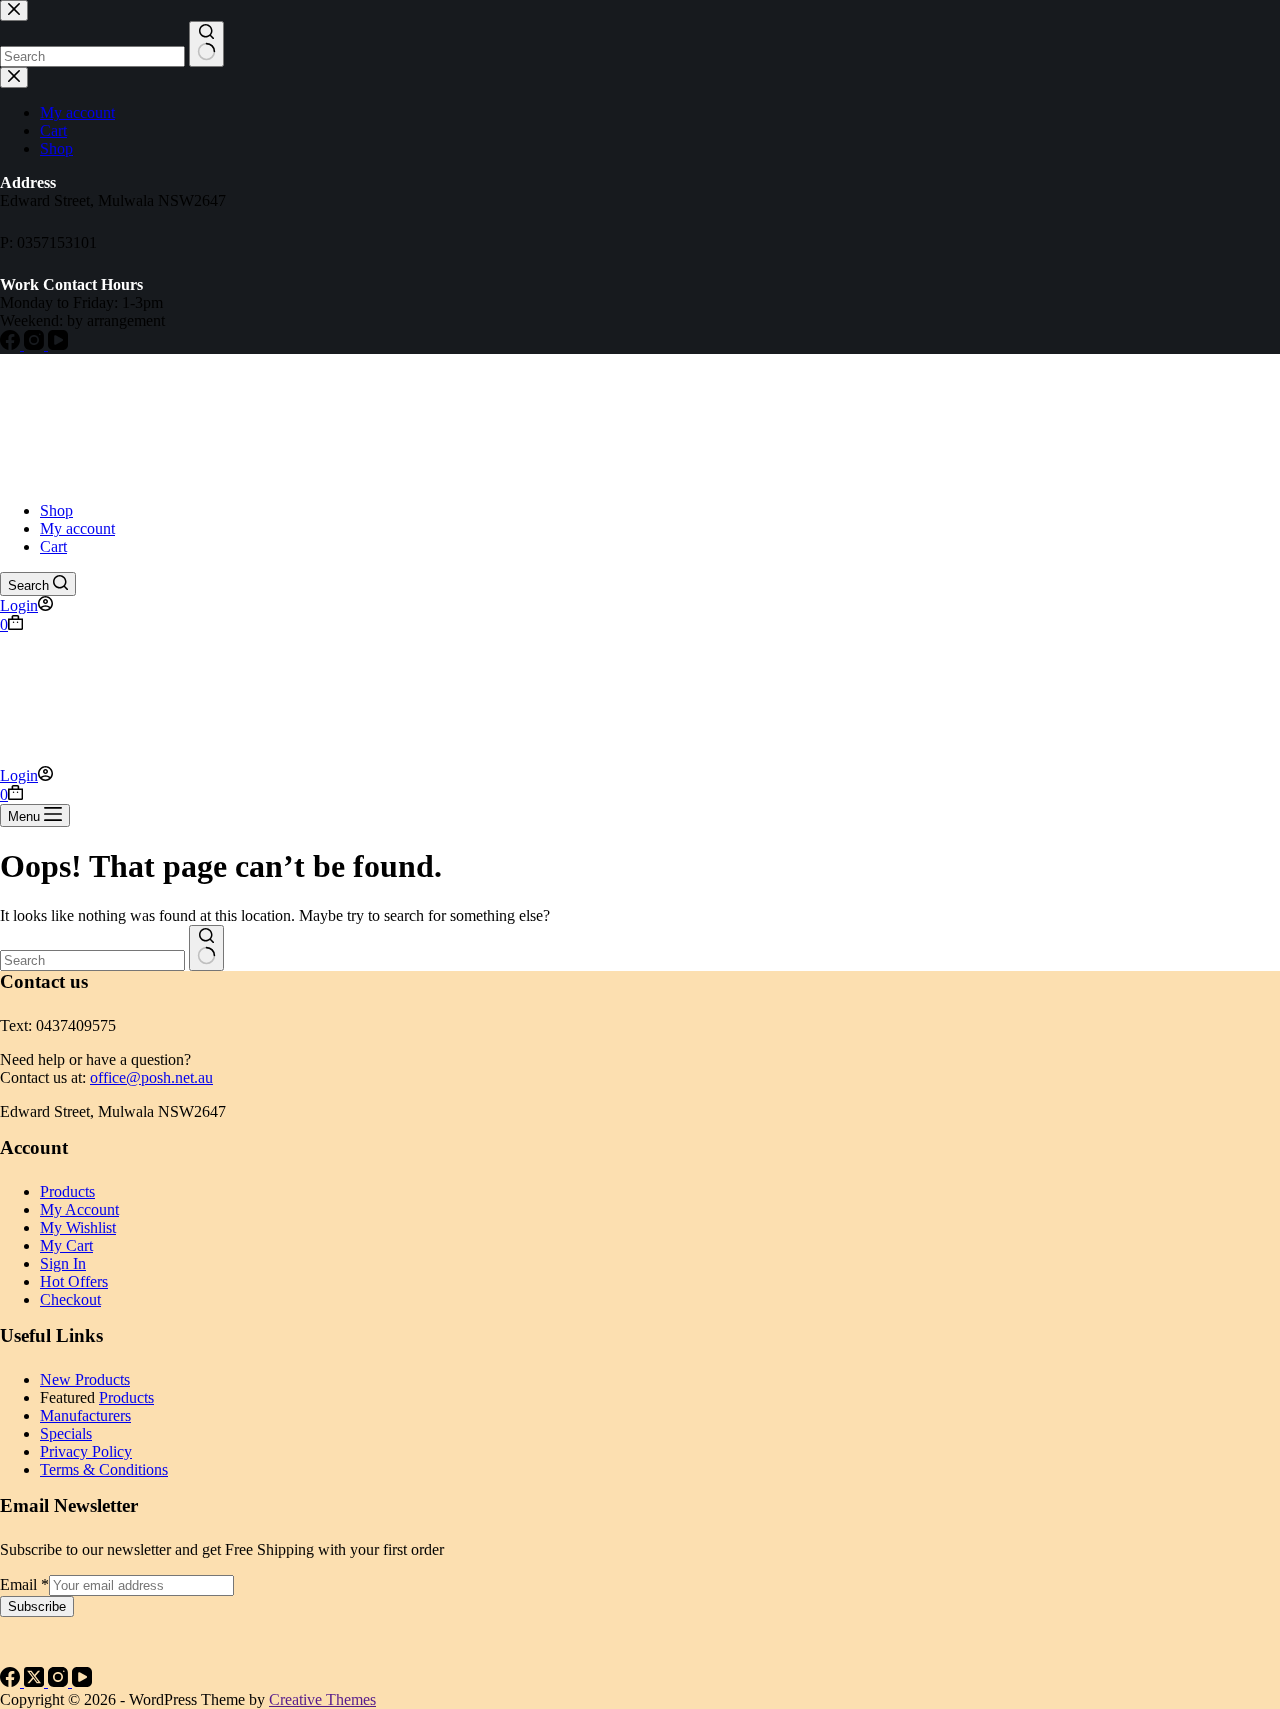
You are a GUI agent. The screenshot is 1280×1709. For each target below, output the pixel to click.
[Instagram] (60, 1681)
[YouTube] (82, 1681)
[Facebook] (12, 1681)
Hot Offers (74, 1281)
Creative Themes (322, 1699)
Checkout (70, 1299)
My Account (79, 1209)
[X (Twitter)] (36, 1681)
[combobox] (92, 960)
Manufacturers (85, 1415)
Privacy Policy (86, 1451)
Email (24, 1584)
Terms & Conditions (104, 1469)
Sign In (63, 1263)
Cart (53, 546)
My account (77, 528)
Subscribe (37, 1606)
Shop (56, 510)
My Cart (66, 1245)
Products (67, 1191)
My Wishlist (78, 1227)
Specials (66, 1433)
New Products (85, 1379)
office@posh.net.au (151, 1077)
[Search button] (206, 948)
